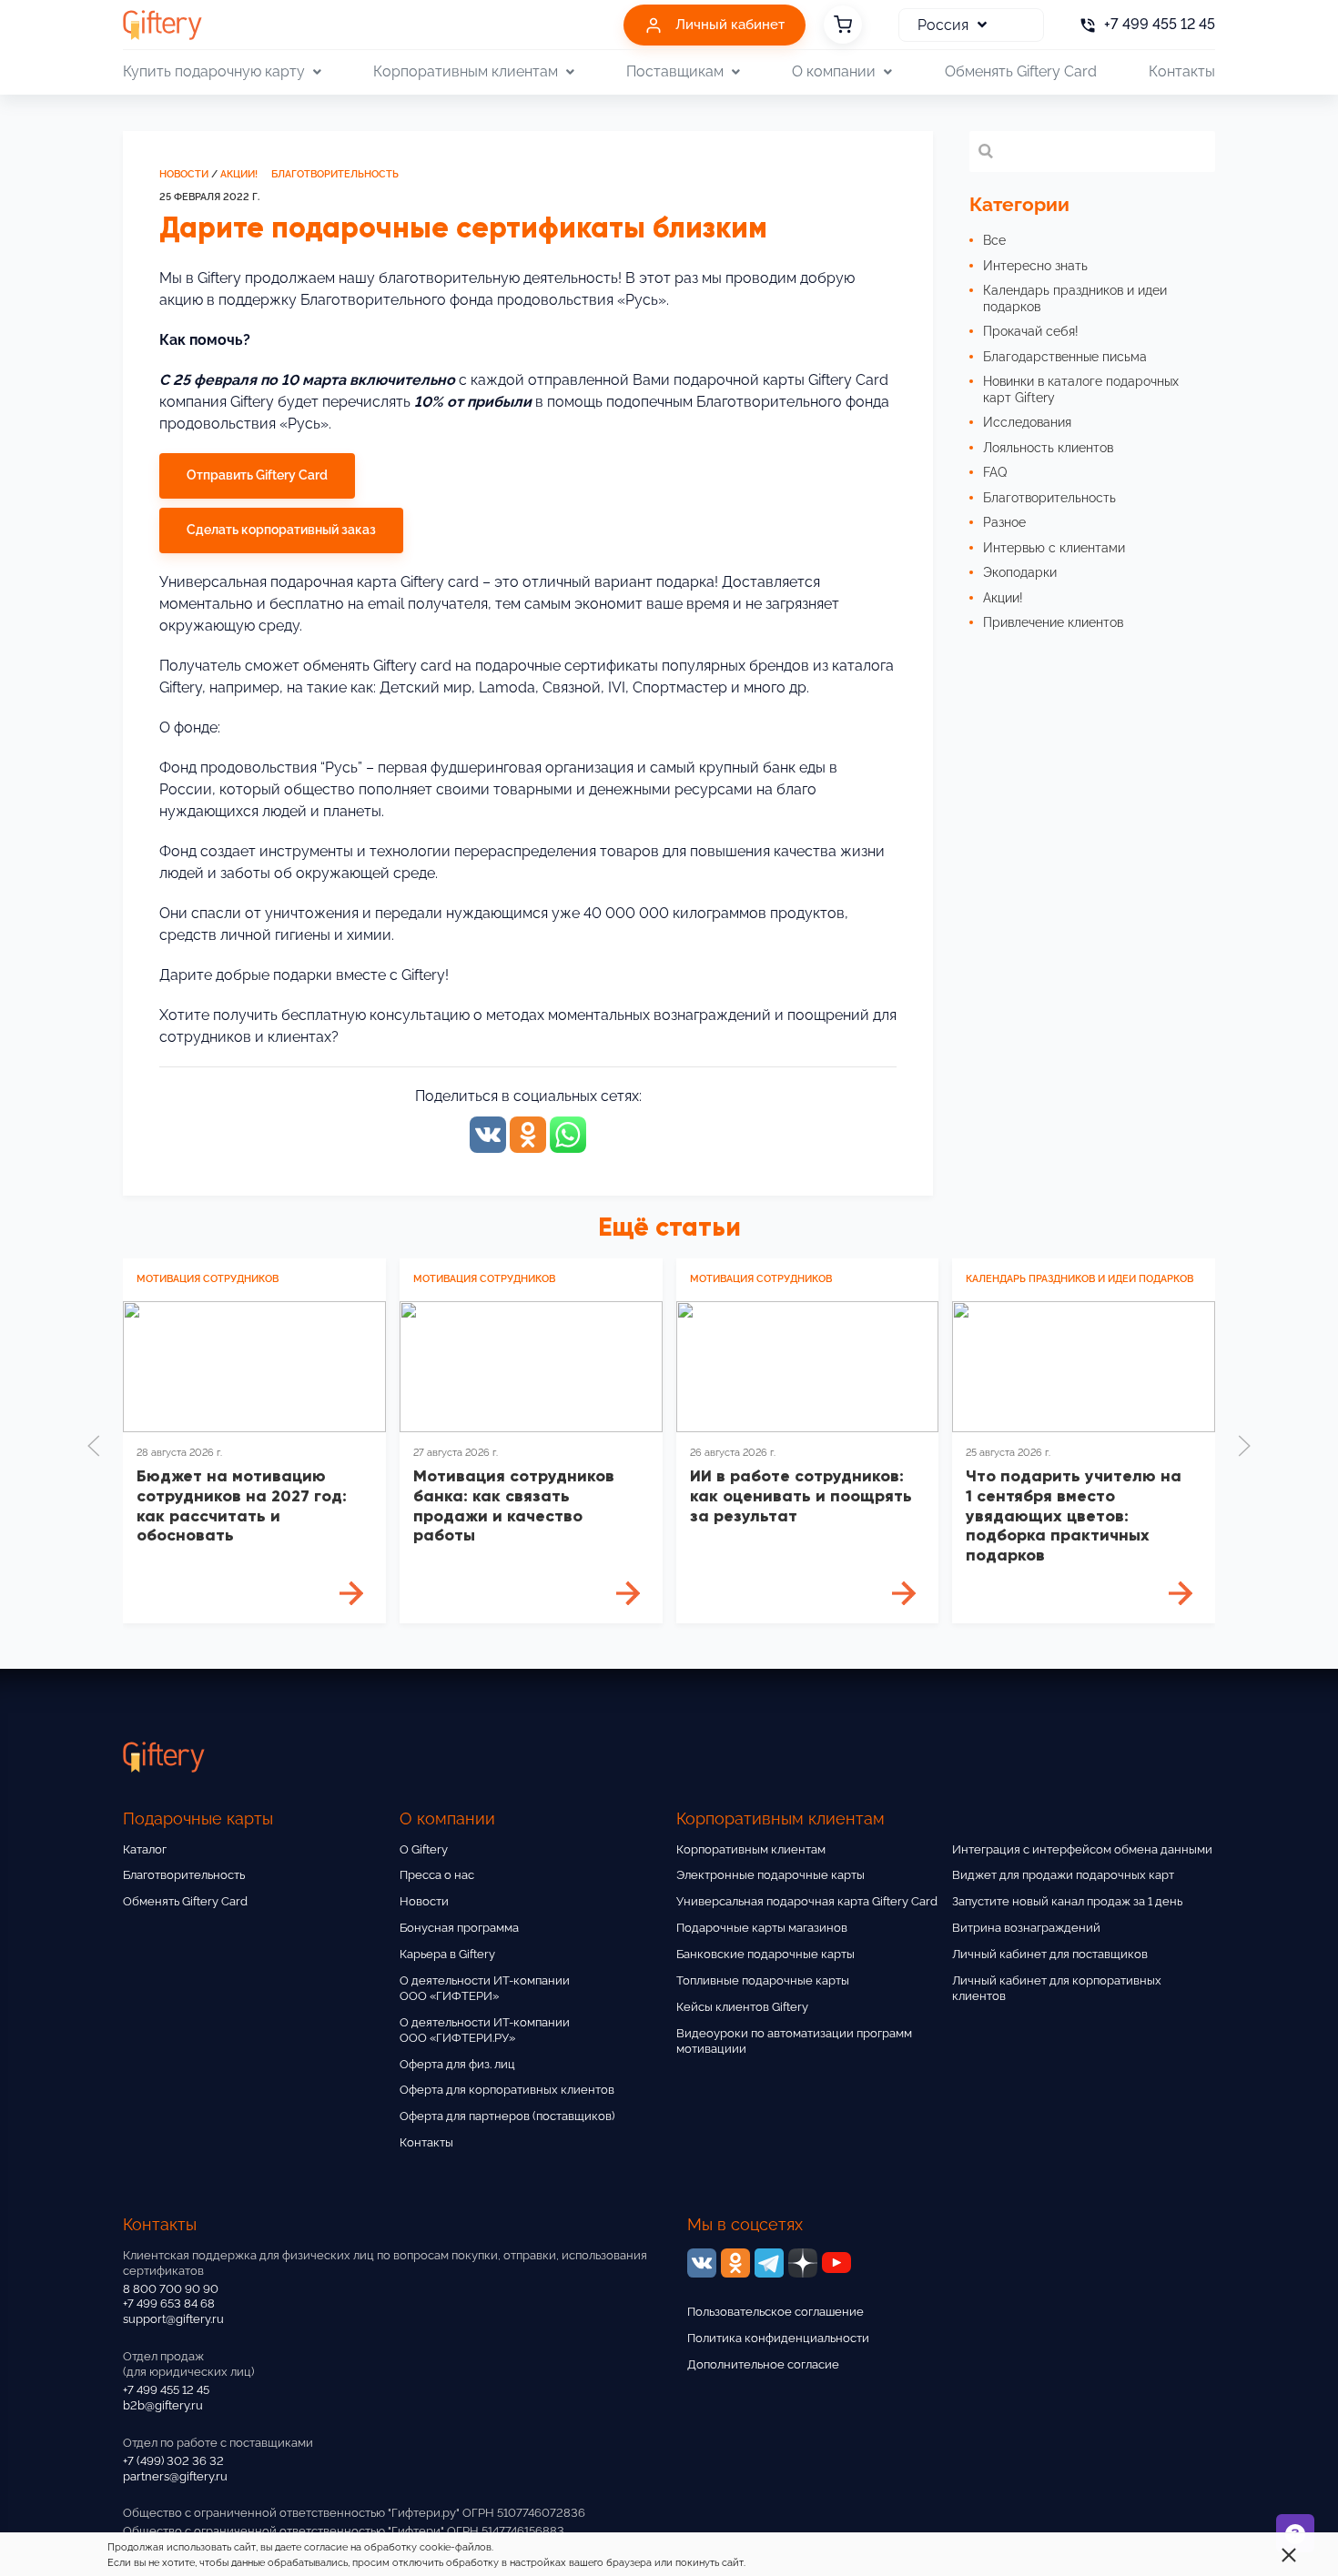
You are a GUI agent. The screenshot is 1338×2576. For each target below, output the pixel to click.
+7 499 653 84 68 (169, 2303)
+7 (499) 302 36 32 (173, 2461)
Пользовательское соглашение (775, 2312)
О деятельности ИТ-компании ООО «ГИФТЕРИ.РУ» (485, 2030)
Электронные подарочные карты (770, 1875)
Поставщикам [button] (675, 71)
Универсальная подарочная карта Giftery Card (807, 1901)
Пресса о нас (437, 1875)
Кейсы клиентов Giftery (742, 2007)
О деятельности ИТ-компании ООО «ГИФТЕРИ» (485, 1988)
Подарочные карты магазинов (762, 1928)
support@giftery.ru (173, 2319)
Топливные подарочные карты (763, 1980)
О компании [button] (834, 71)
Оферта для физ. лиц (457, 2064)
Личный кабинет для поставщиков (1050, 1954)
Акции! (239, 174)
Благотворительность (335, 174)
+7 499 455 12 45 (166, 2390)
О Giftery (424, 1849)
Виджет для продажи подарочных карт (1063, 1875)
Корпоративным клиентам (751, 1849)
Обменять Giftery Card (1021, 71)
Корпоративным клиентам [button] (466, 71)
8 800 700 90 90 (171, 2289)
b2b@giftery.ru (163, 2405)
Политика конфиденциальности (778, 2338)
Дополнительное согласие (763, 2364)
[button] (94, 1446)
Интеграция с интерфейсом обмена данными (1082, 1849)
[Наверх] (58, 2518)
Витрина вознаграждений (1026, 1928)
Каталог (145, 1849)
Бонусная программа (459, 1928)
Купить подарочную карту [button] (214, 71)
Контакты (1182, 71)
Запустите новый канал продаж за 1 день (1067, 1901)
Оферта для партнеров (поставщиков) (507, 2116)
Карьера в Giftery (447, 1954)
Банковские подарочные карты (765, 1954)
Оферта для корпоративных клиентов (507, 2090)
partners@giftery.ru (175, 2476)
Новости (184, 174)
